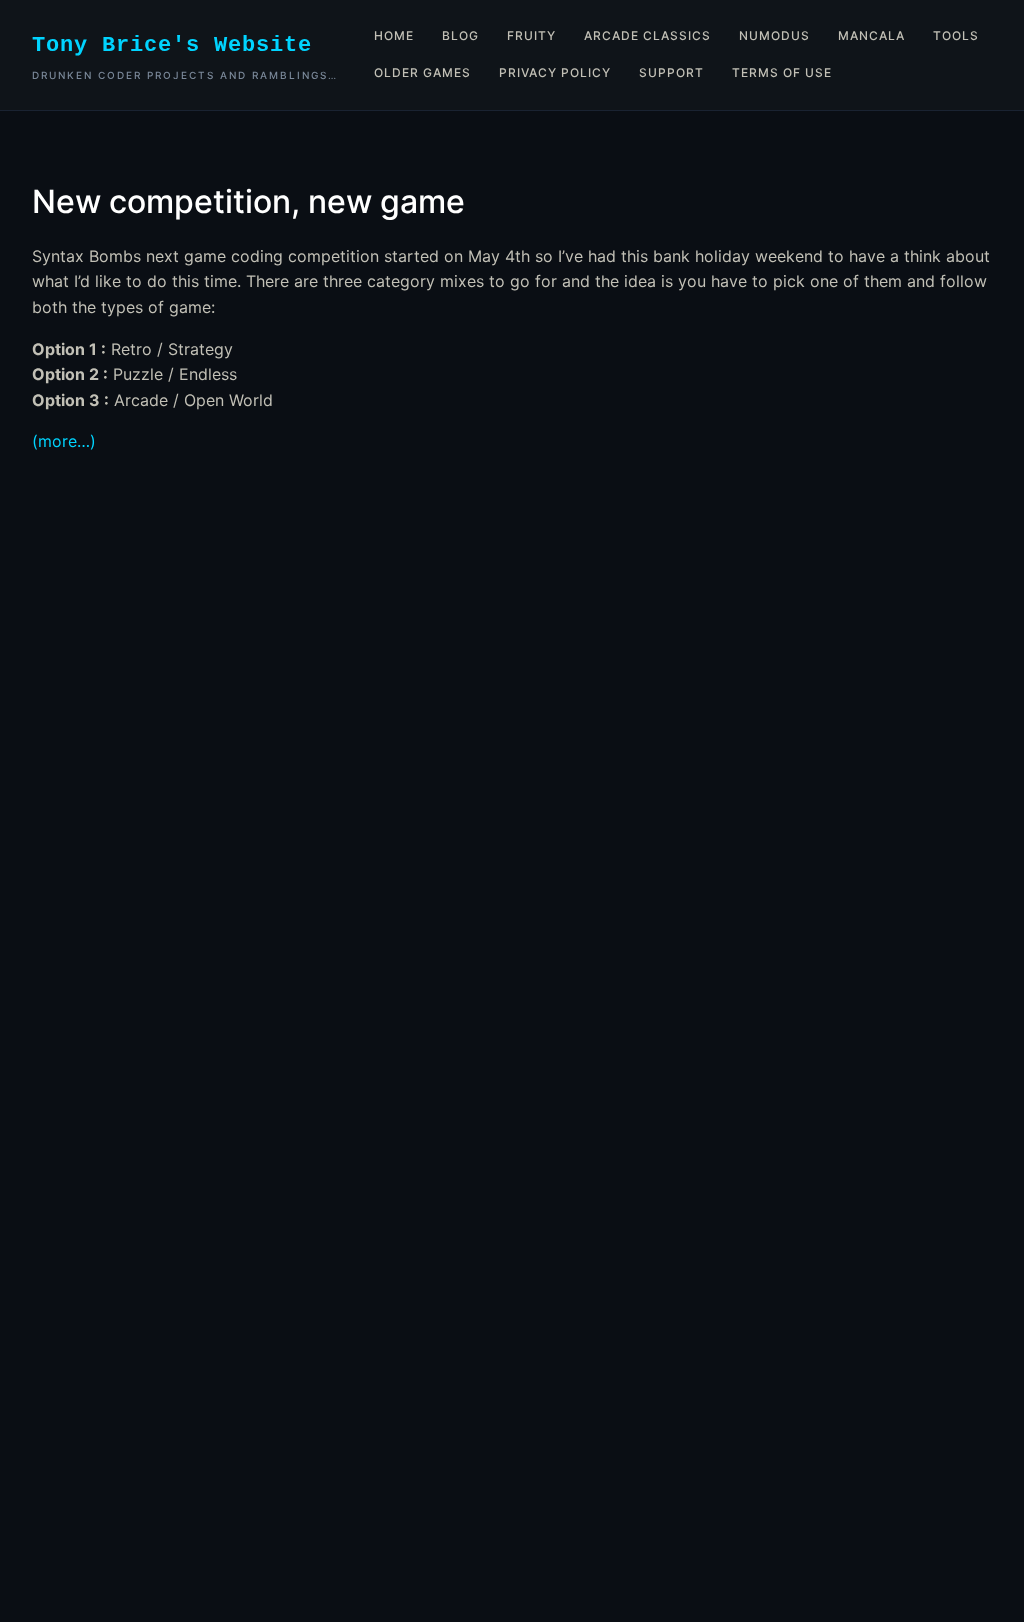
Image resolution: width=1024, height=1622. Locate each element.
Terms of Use (782, 72)
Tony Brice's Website (172, 45)
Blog (460, 35)
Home (394, 35)
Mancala (871, 35)
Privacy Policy (555, 72)
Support (671, 72)
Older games (422, 72)
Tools (956, 35)
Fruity (531, 35)
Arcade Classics (647, 35)
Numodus (774, 35)
